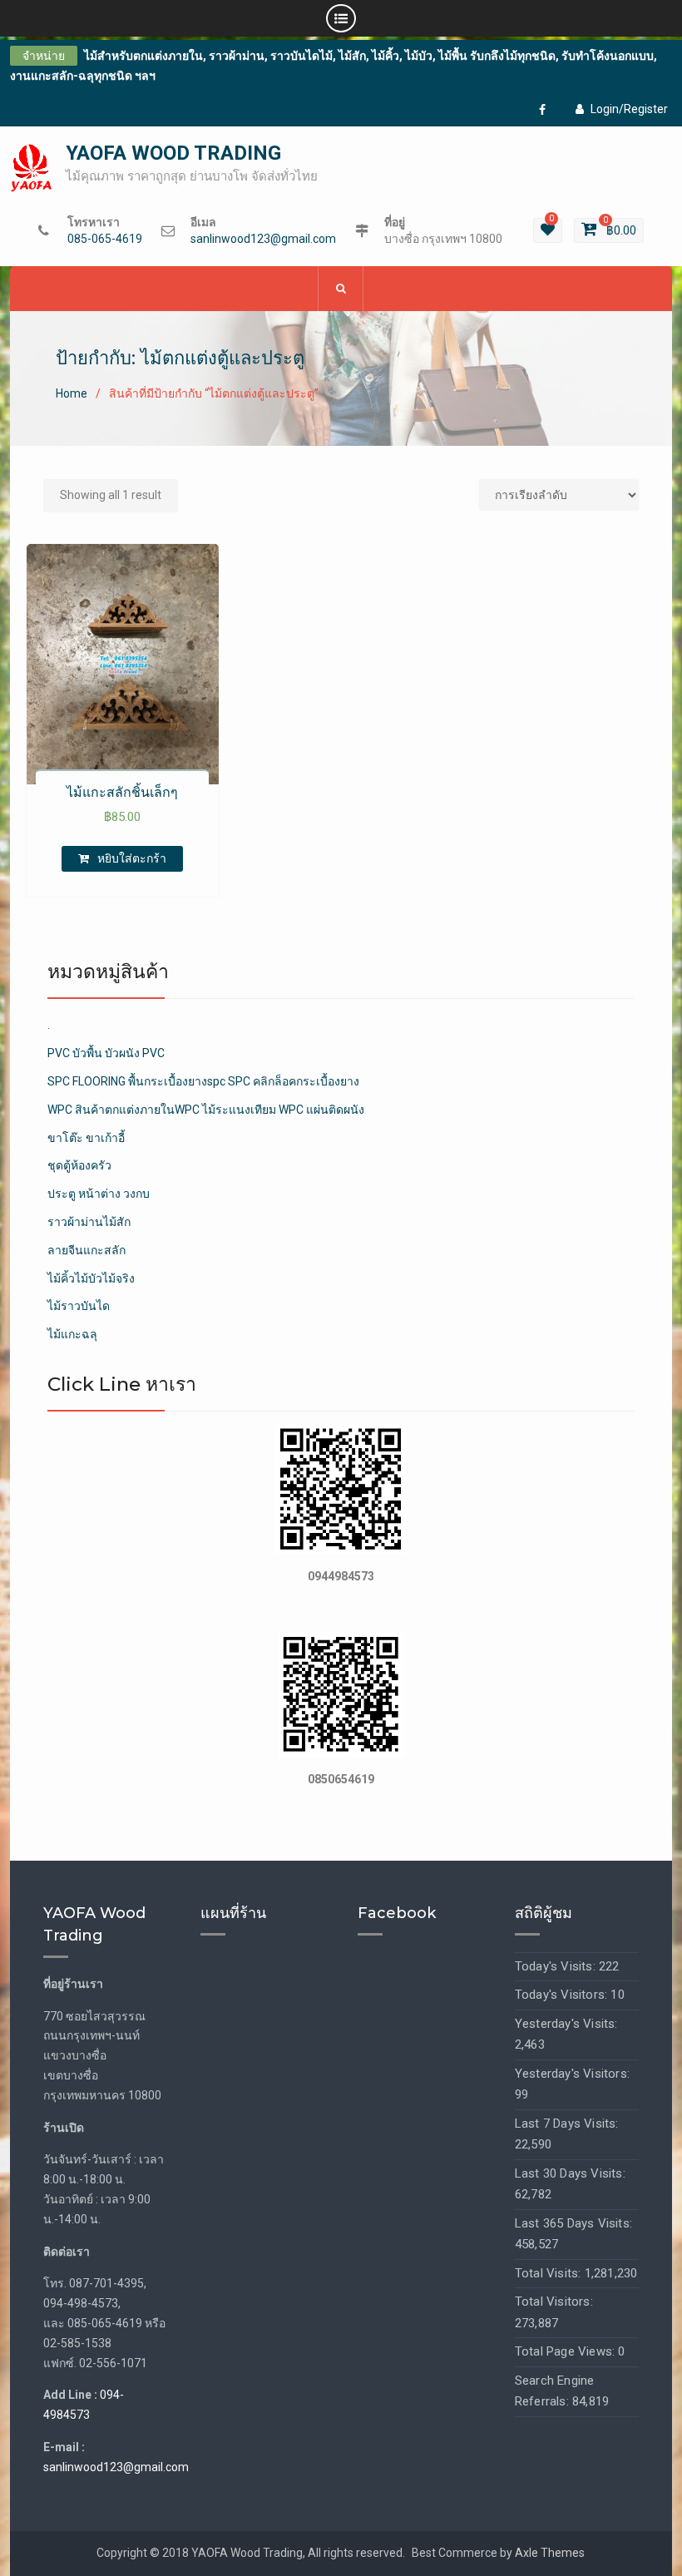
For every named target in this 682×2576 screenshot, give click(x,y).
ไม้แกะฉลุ (72, 1334)
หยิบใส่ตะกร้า (132, 858)
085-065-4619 (105, 239)
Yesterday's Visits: (566, 2024)
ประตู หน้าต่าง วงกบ (99, 1194)
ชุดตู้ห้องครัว (79, 1165)
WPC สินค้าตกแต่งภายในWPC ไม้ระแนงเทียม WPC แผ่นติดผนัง (206, 1110)
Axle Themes (550, 2553)
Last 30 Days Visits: (570, 2173)
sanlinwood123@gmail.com (263, 239)
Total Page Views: (567, 2351)
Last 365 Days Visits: (573, 2223)
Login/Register (629, 109)
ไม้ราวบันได (79, 1306)
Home (72, 393)
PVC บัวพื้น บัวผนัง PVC (106, 1053)
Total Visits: (550, 2273)
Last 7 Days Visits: (567, 2124)
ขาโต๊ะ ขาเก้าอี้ (86, 1138)
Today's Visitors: (563, 1995)
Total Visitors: (554, 2302)
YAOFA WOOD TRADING (173, 153)
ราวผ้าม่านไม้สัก (89, 1222)
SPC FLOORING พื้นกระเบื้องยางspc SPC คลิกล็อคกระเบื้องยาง (203, 1081)
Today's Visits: (557, 1966)
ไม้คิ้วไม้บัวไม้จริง (91, 1278)
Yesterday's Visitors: (572, 2074)
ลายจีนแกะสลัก (86, 1250)
